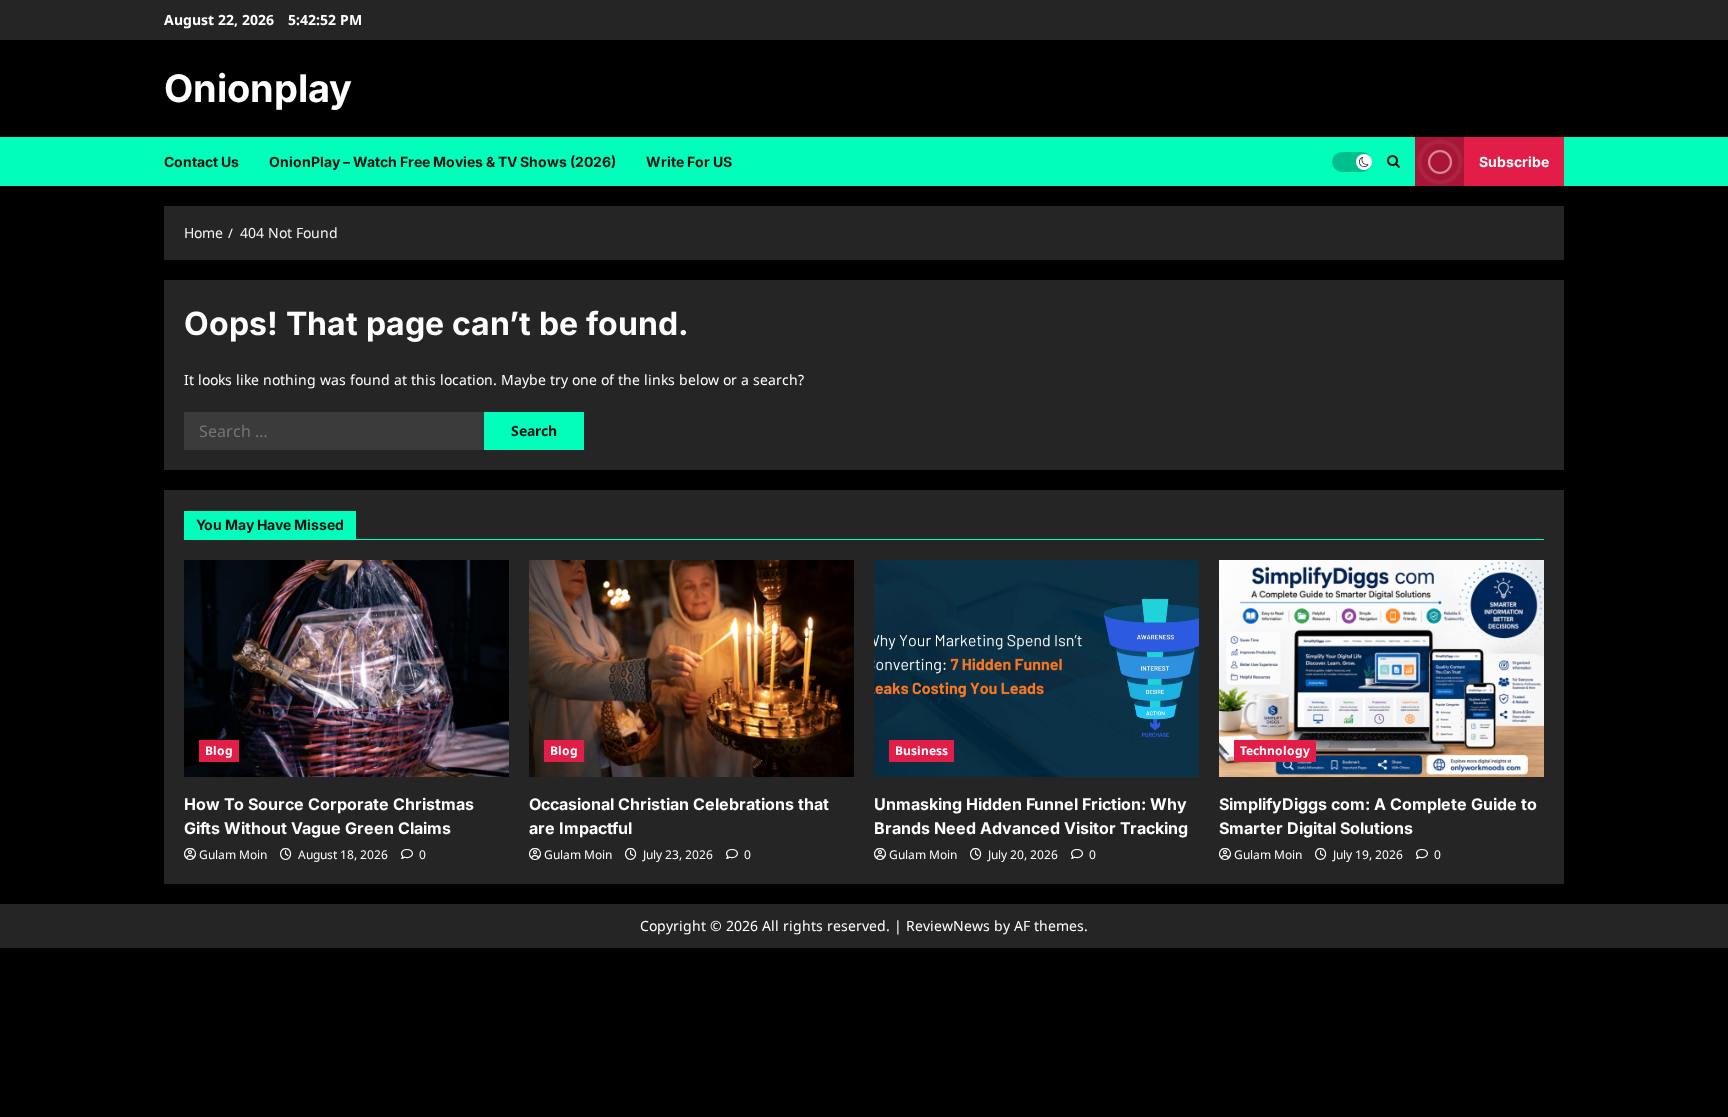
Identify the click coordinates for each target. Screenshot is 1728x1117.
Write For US (689, 161)
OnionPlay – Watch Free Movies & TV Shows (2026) (442, 161)
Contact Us (201, 161)
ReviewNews (948, 925)
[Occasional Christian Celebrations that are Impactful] (691, 668)
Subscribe (1514, 161)
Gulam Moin (233, 854)
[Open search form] (1393, 161)
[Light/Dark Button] (1352, 162)
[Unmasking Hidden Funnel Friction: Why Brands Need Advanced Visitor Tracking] (1036, 668)
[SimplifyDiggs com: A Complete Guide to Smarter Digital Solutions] (1381, 668)
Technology (1275, 750)
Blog (219, 750)
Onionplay (258, 88)
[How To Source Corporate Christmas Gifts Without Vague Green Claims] (346, 668)
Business (921, 750)
